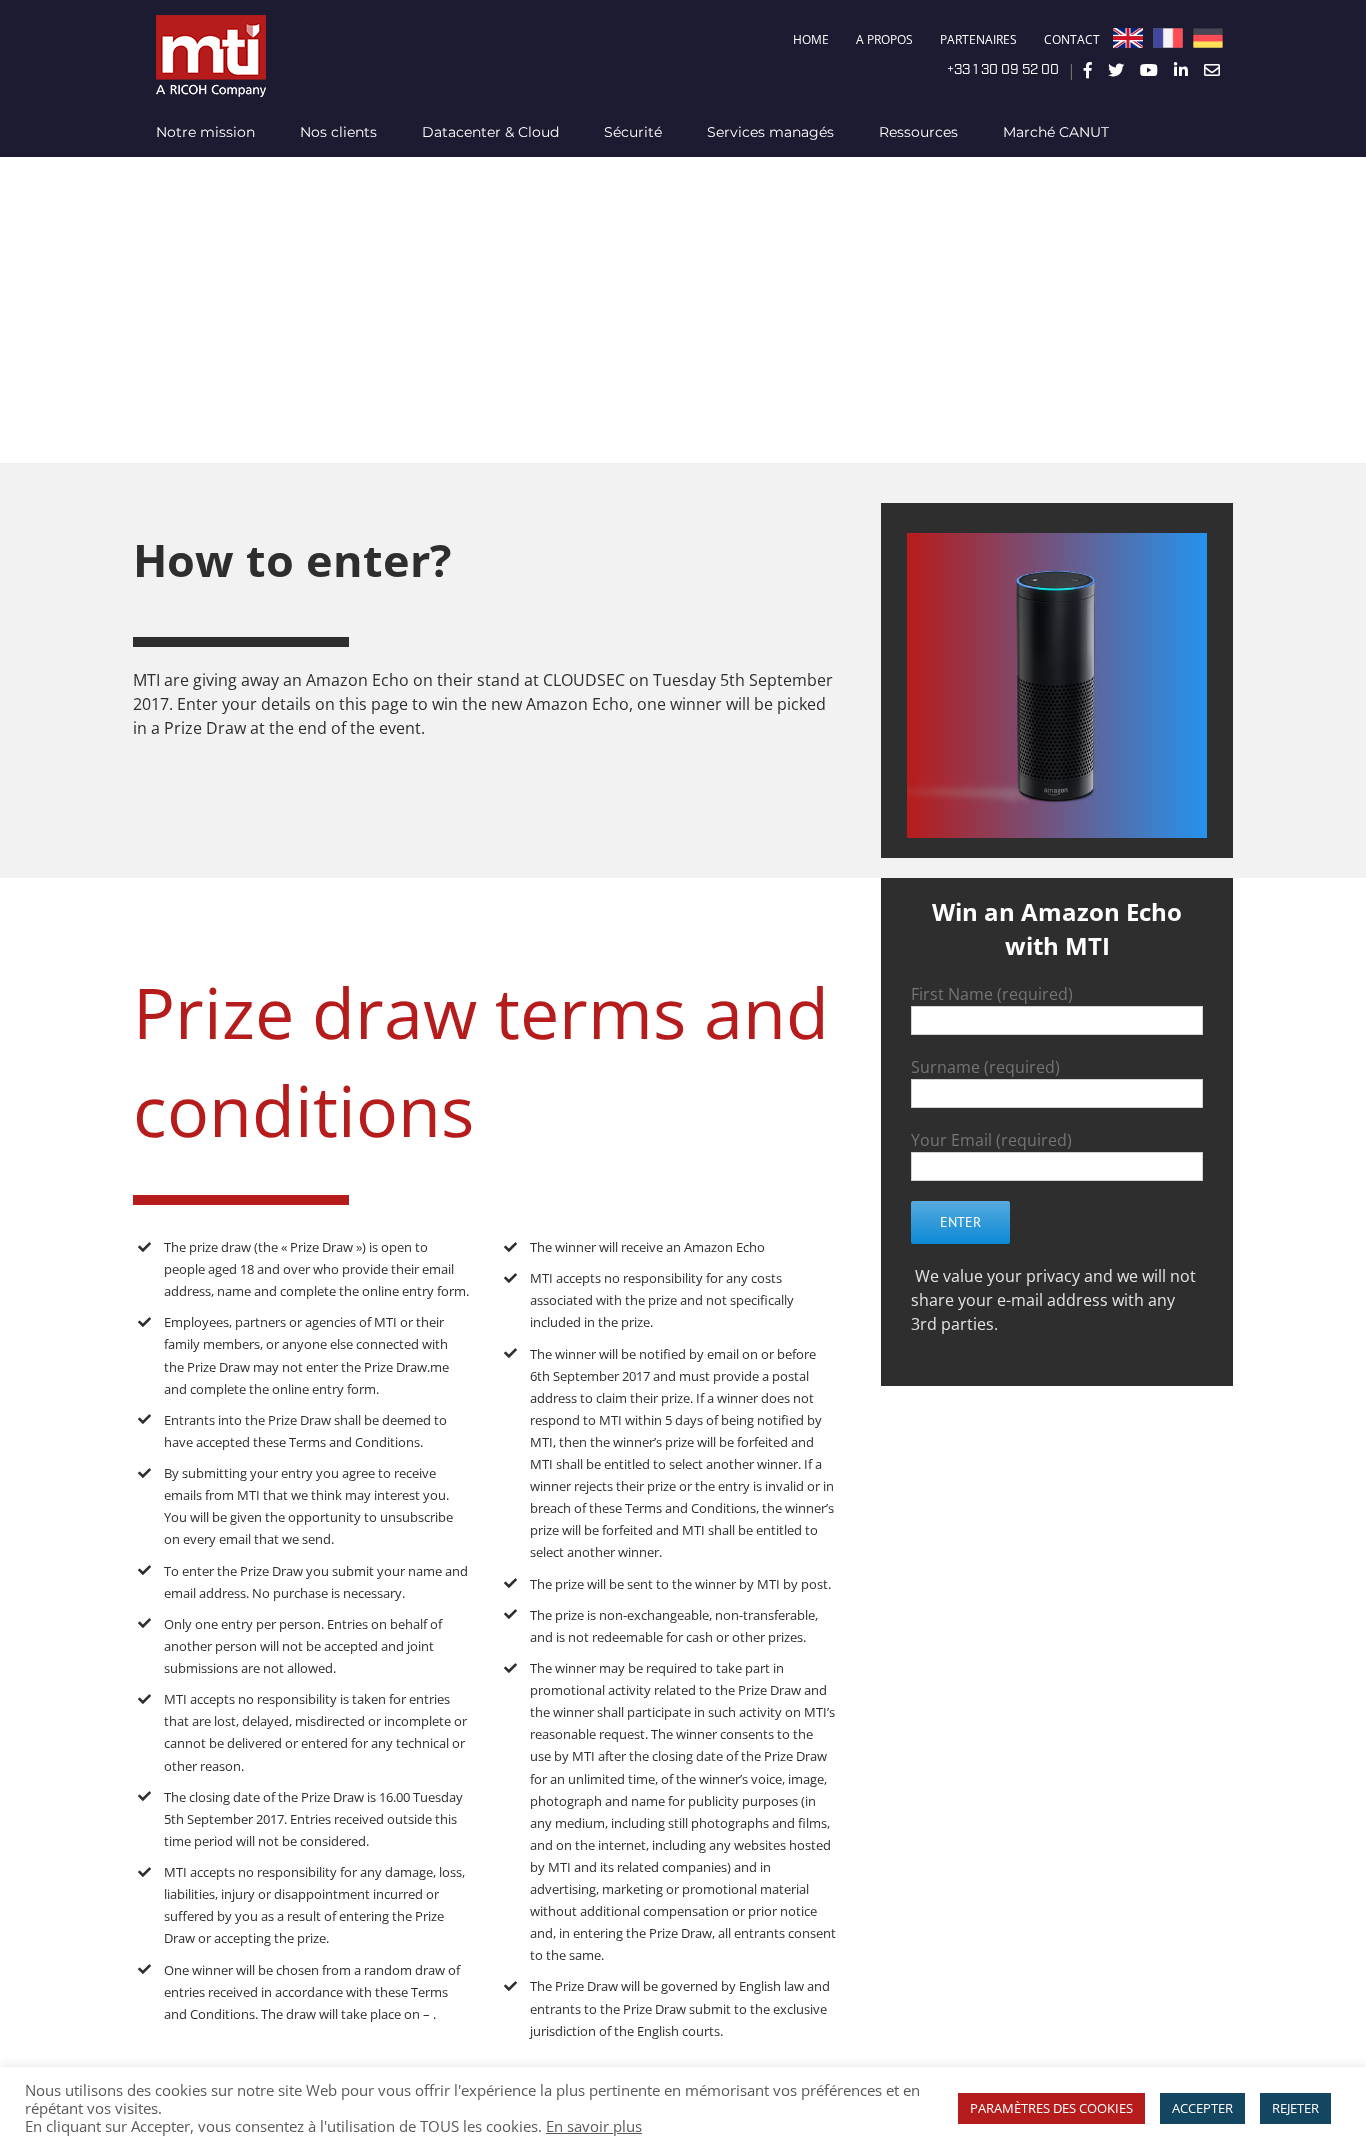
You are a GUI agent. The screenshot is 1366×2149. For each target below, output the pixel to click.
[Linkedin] (1181, 70)
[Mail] (1212, 70)
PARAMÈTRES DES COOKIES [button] (1051, 2108)
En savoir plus (594, 2126)
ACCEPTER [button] (1202, 2108)
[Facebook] (1088, 70)
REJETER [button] (1295, 2108)
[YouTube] (1149, 70)
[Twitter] (1116, 70)
